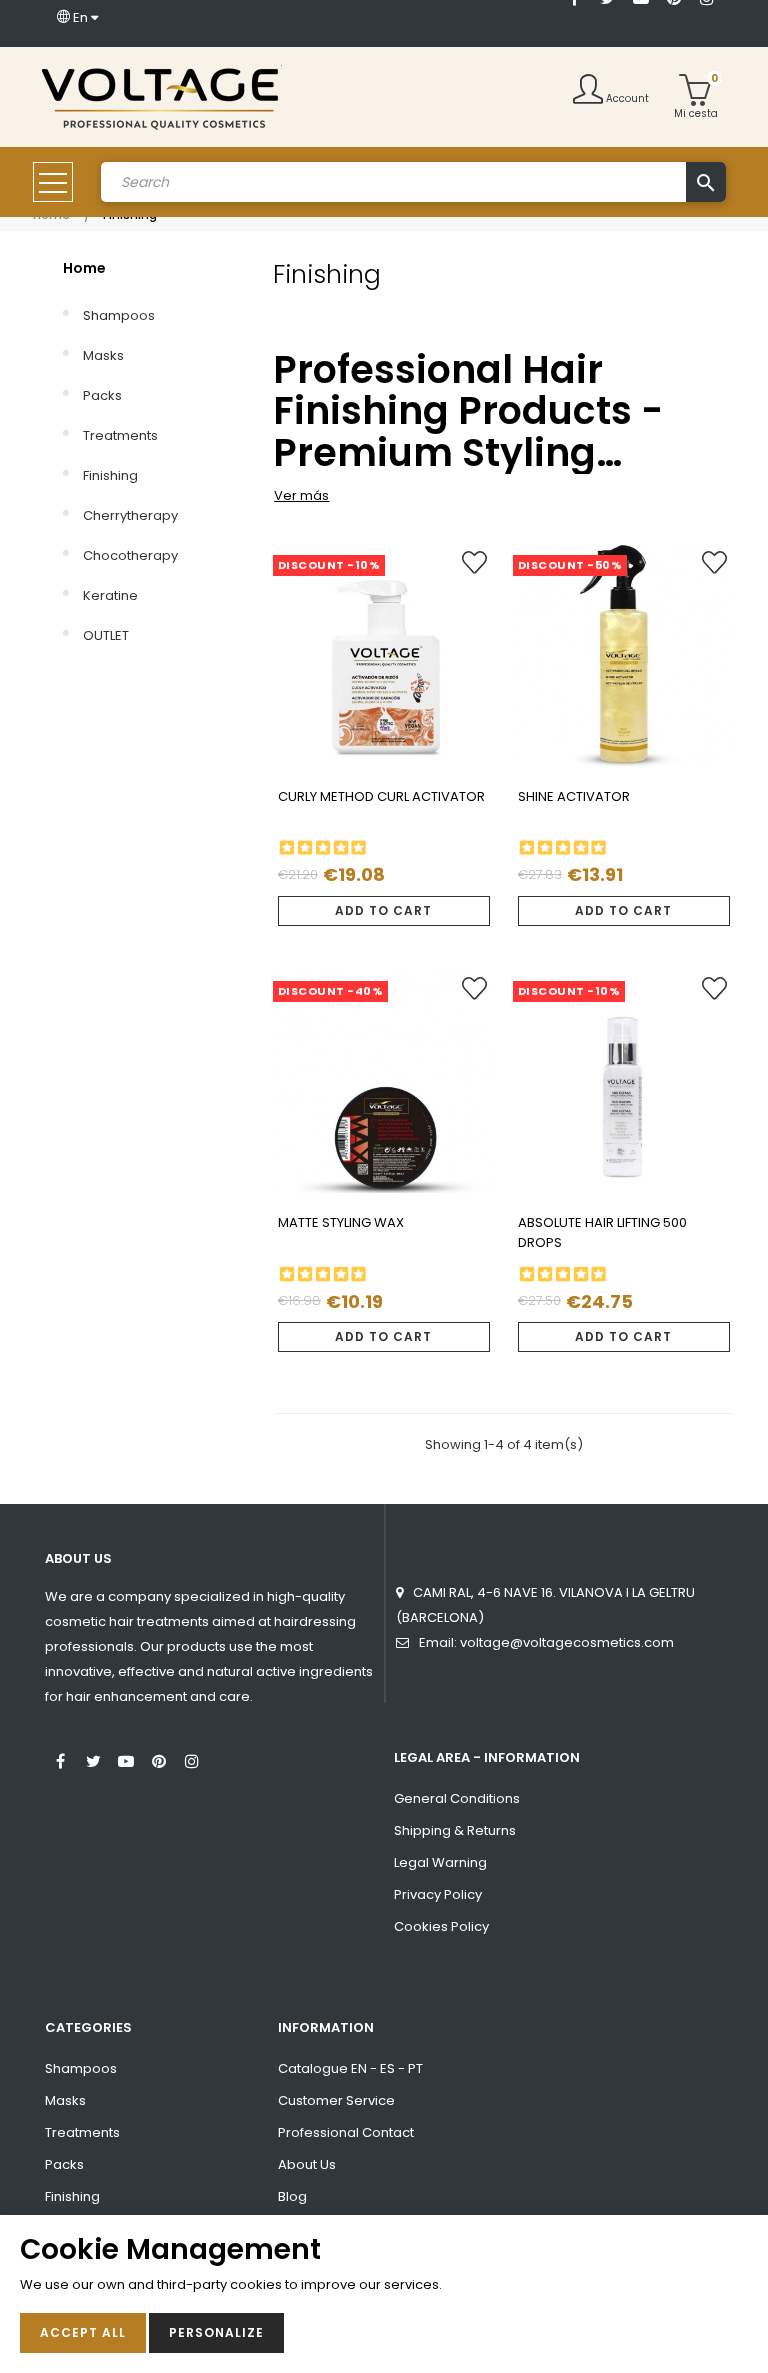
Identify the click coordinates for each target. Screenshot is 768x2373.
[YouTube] (126, 1759)
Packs (102, 395)
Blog (292, 2196)
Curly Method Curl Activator (381, 796)
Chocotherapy (130, 555)
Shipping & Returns (455, 1830)
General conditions (457, 1798)
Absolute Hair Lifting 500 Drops (602, 1232)
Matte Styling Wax (341, 1222)
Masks (103, 355)
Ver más (302, 495)
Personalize (216, 2332)
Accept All (83, 2332)
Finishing (110, 475)
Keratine (110, 595)
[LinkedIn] (575, 27)
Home (84, 268)
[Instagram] (192, 1759)
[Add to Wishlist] (475, 570)
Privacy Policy (438, 1894)
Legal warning (440, 1862)
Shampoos (119, 315)
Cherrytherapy (130, 515)
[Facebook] (60, 1759)
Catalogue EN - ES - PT (350, 2068)
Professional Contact (346, 2132)
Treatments (120, 435)
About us (307, 2164)
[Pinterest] (159, 1759)
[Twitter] (93, 1759)
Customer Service (336, 2100)
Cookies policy (441, 1926)
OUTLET (106, 635)
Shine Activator (574, 796)
